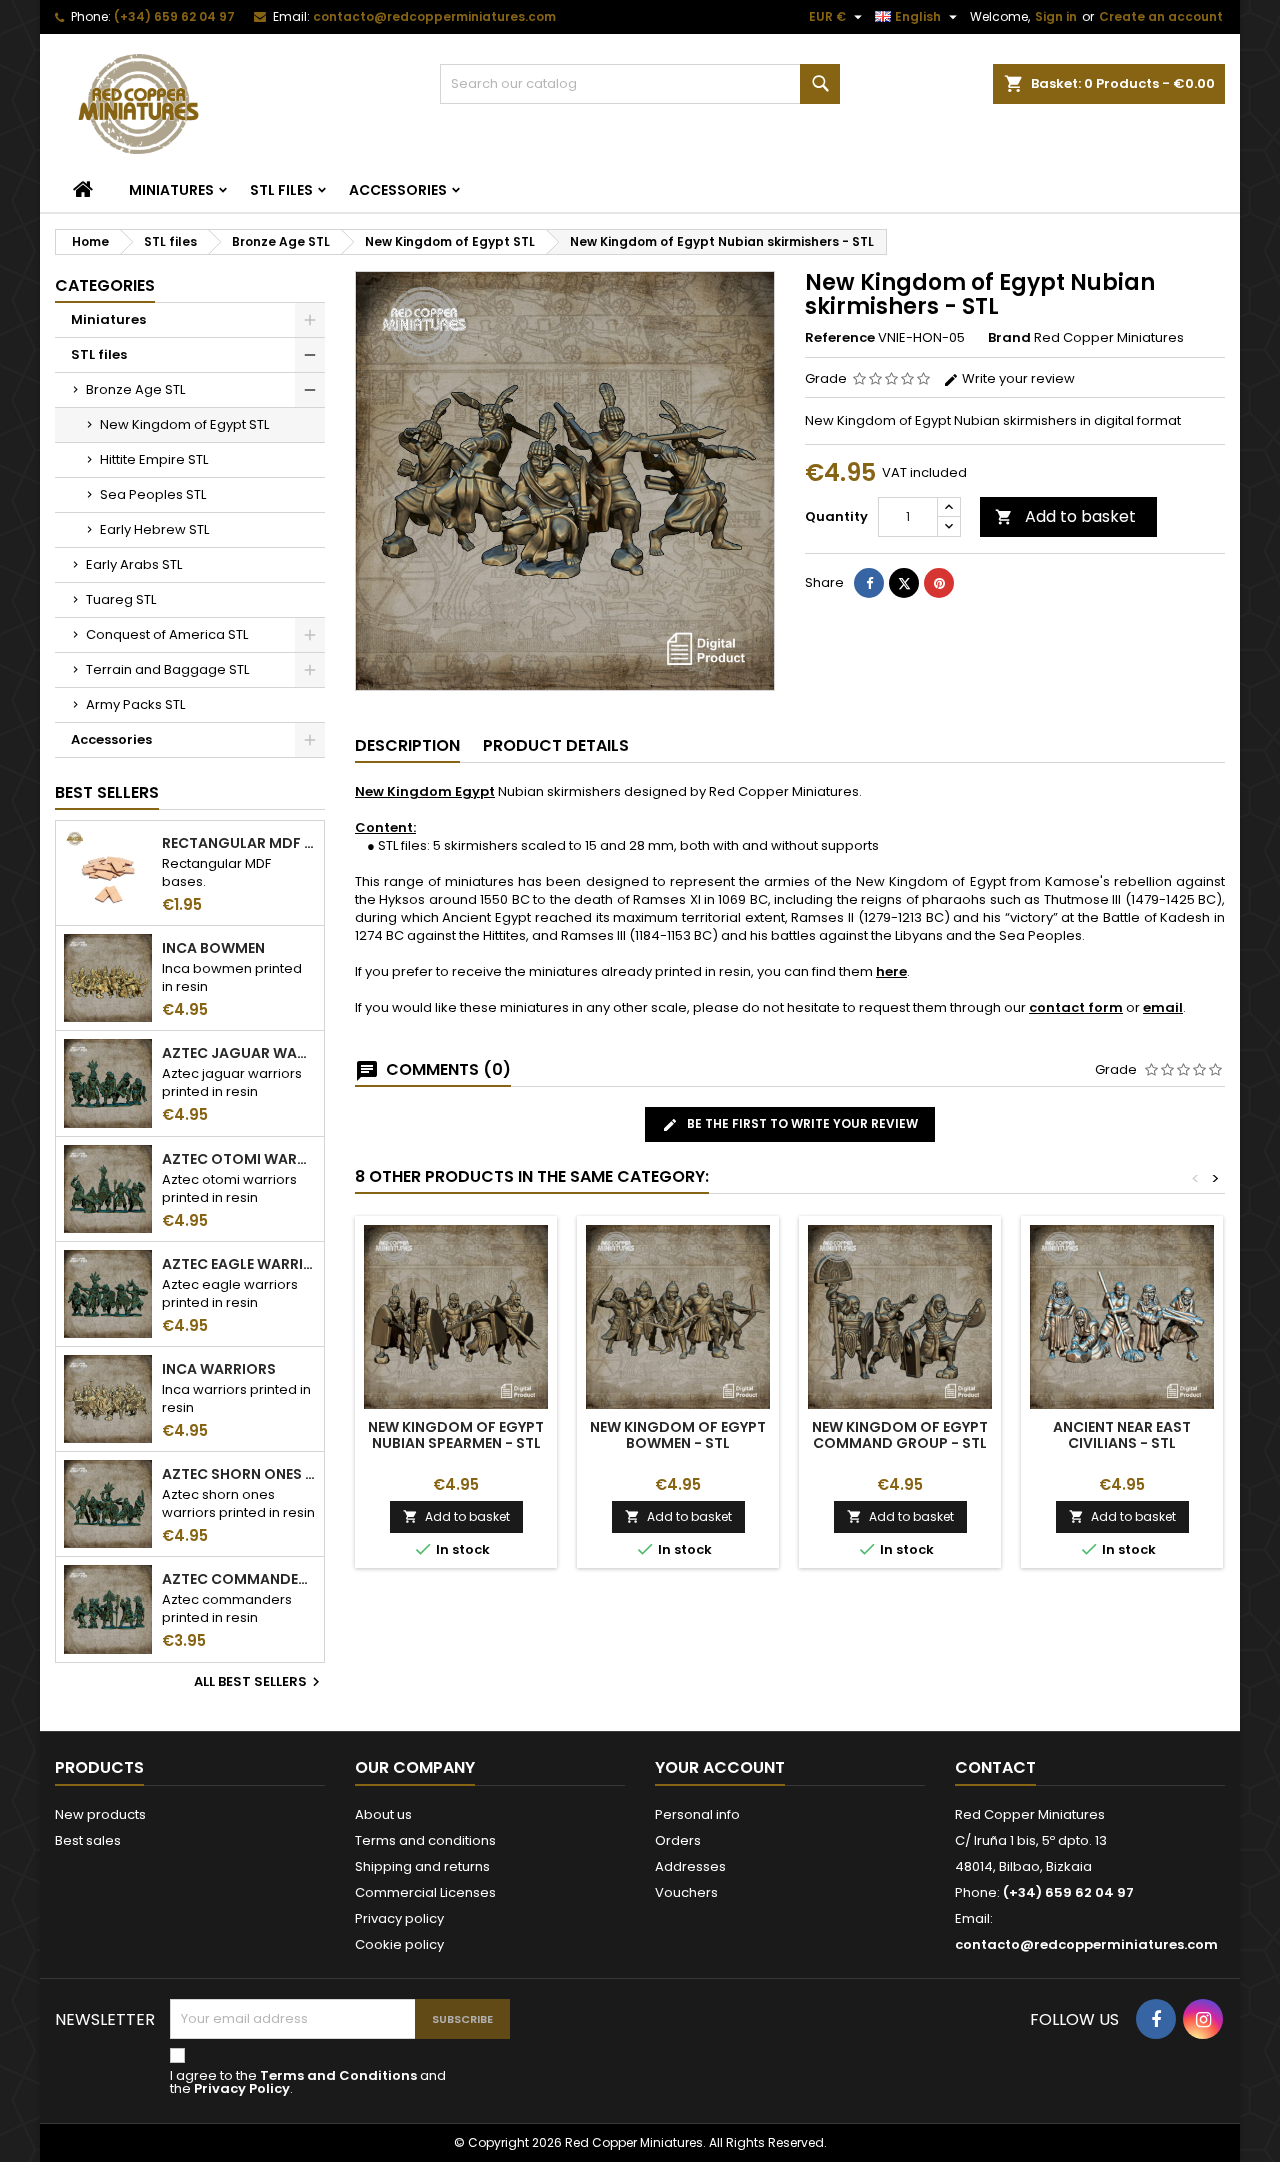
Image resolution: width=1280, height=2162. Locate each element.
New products (100, 1814)
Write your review (1017, 378)
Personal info (697, 1814)
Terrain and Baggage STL (167, 669)
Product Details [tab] (556, 745)
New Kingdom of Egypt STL (184, 424)
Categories (105, 285)
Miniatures (171, 190)
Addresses (690, 1866)
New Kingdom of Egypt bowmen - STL (678, 1435)
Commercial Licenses (425, 1892)
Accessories (398, 190)
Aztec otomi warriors (239, 1159)
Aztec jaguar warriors (239, 1053)
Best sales (88, 1840)
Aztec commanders (239, 1579)
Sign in (1056, 16)
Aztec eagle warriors (239, 1264)
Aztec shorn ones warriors (239, 1474)
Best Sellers (107, 792)
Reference (840, 338)
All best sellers (259, 1682)
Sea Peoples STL (153, 494)
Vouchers (686, 1892)
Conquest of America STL (167, 634)
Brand (1009, 338)
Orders (678, 1840)
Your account (720, 1767)
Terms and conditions (425, 1840)
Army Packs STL (135, 704)
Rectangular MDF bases (239, 843)
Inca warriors (219, 1369)
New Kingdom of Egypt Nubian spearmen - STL (456, 1435)
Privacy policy (399, 1918)
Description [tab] (407, 745)
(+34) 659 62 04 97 (174, 16)
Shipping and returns (422, 1866)
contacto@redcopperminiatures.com (434, 16)
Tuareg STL (121, 599)
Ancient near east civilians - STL (1122, 1435)
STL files (281, 190)
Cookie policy (399, 1944)
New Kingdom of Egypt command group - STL (900, 1435)
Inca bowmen (213, 948)
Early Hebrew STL (154, 529)
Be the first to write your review (801, 1123)
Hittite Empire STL (154, 459)
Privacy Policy (242, 2088)
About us (383, 1814)
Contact (995, 1767)
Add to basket (1065, 516)
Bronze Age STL (135, 389)
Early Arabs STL (134, 564)
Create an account (1161, 16)
